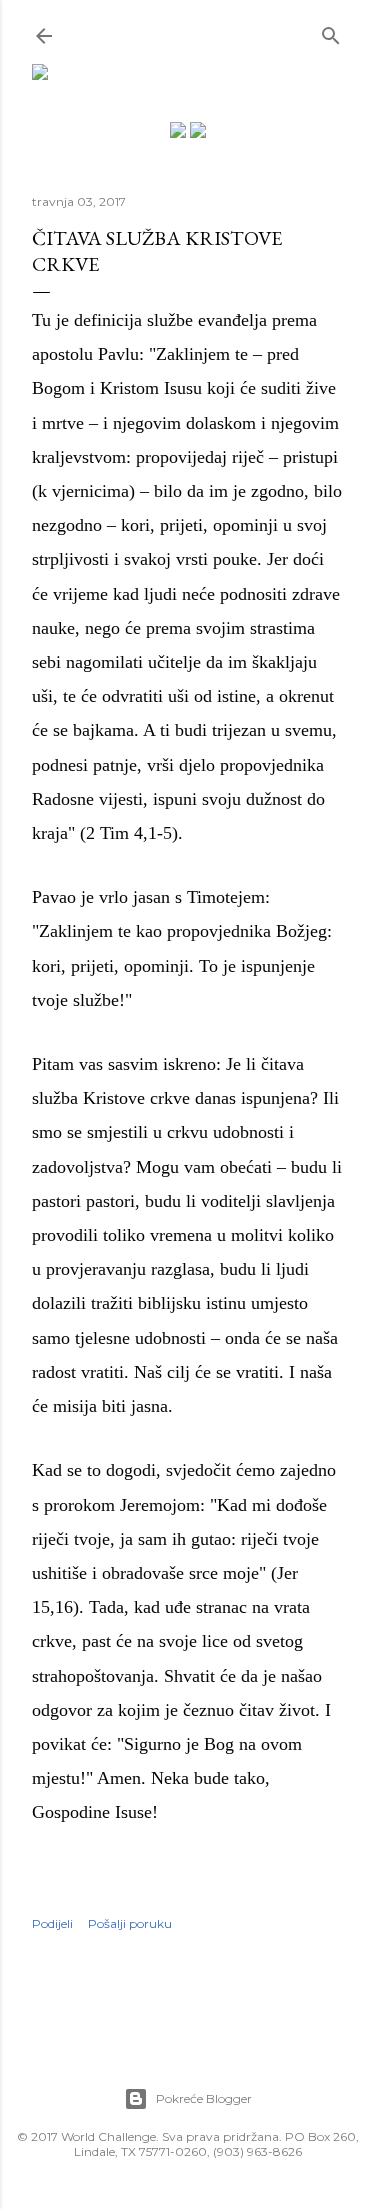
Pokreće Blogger (204, 2098)
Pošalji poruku (130, 1923)
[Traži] (331, 31)
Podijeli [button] (52, 1923)
